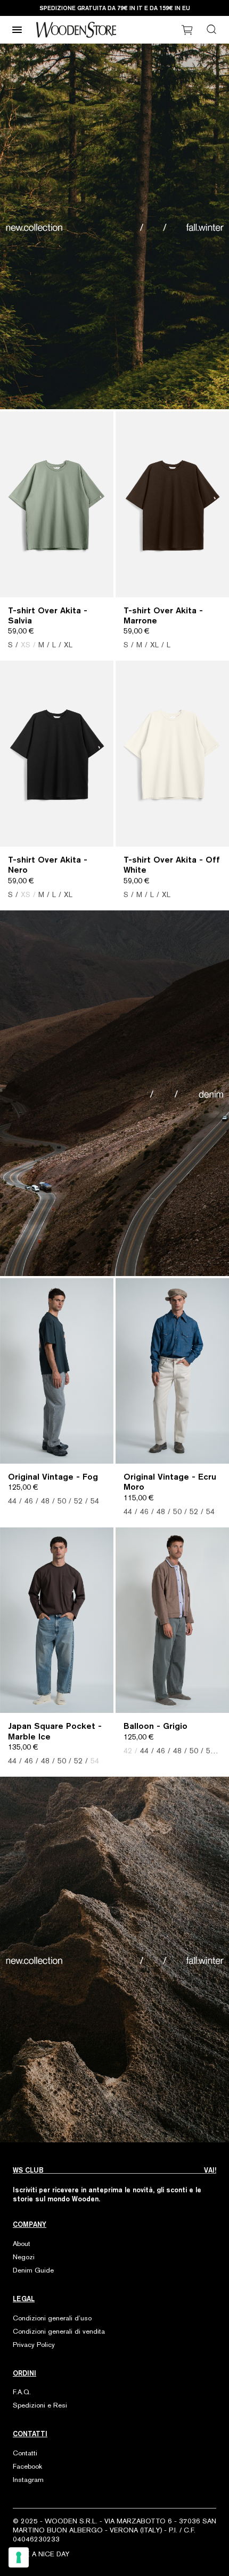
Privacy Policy (34, 2345)
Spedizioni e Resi (40, 2405)
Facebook (27, 2466)
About (22, 2244)
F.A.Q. (22, 2392)
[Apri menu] (17, 30)
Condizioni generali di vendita (59, 2331)
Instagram (28, 2480)
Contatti (25, 2453)
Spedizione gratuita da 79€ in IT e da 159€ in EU (115, 8)
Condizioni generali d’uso (52, 2318)
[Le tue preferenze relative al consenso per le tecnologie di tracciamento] (19, 2557)
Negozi (24, 2257)
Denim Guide (33, 2270)
